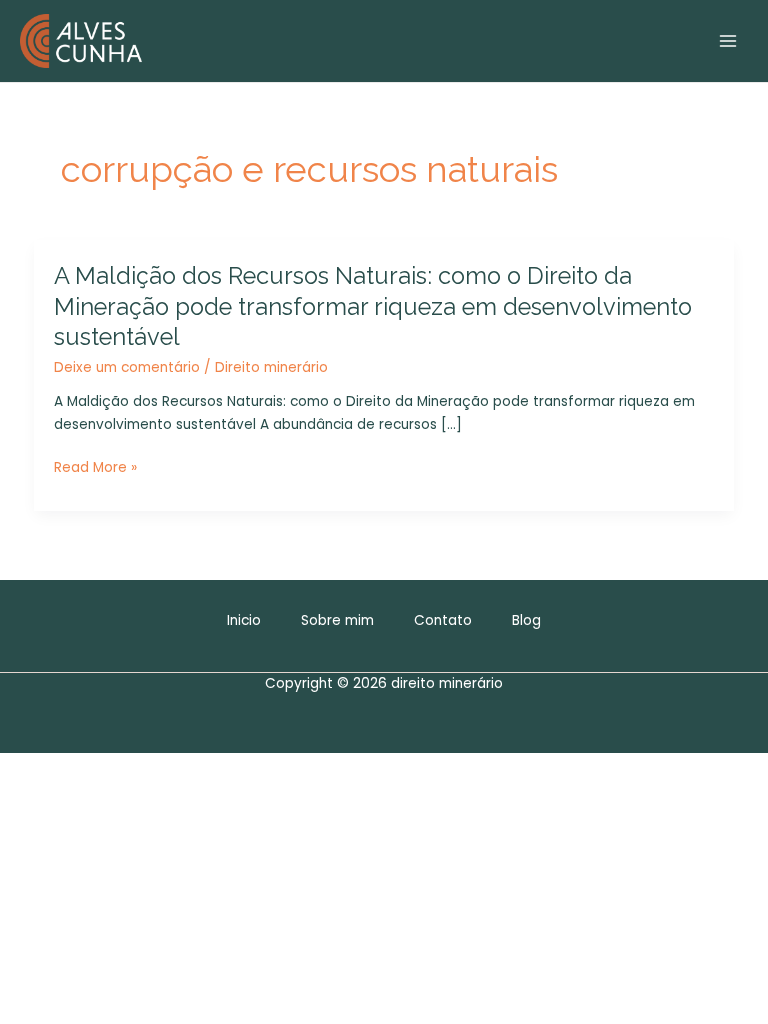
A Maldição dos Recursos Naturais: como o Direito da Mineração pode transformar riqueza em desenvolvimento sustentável (373, 307)
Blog (526, 620)
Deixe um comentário (127, 367)
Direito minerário (271, 367)
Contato (443, 620)
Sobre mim (337, 620)
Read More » (95, 468)
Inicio (244, 620)
